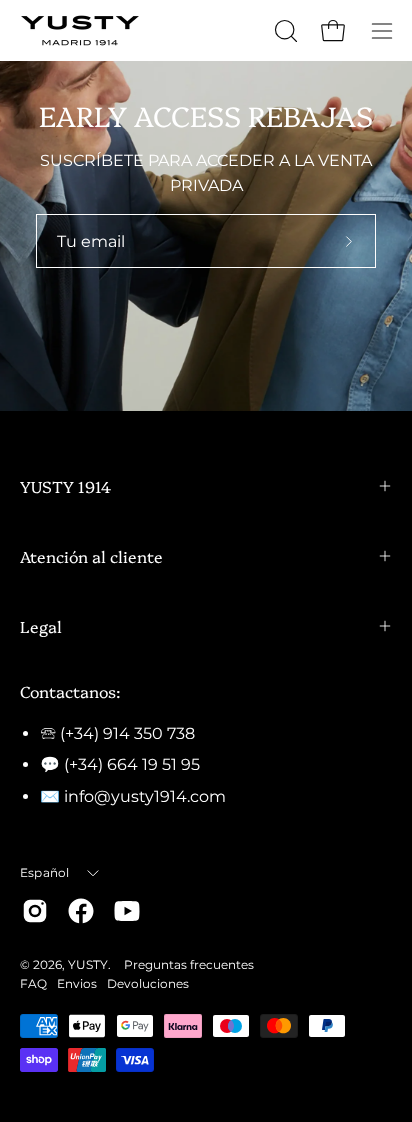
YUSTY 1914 (65, 486)
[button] (284, 31)
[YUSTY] (80, 30)
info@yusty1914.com (145, 796)
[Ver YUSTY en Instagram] (35, 911)
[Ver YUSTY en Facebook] (81, 911)
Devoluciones (148, 983)
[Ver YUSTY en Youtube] (127, 911)
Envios (77, 983)
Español (45, 872)
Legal (41, 626)
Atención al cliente (91, 556)
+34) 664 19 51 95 (134, 764)
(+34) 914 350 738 (127, 733)
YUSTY (88, 964)
